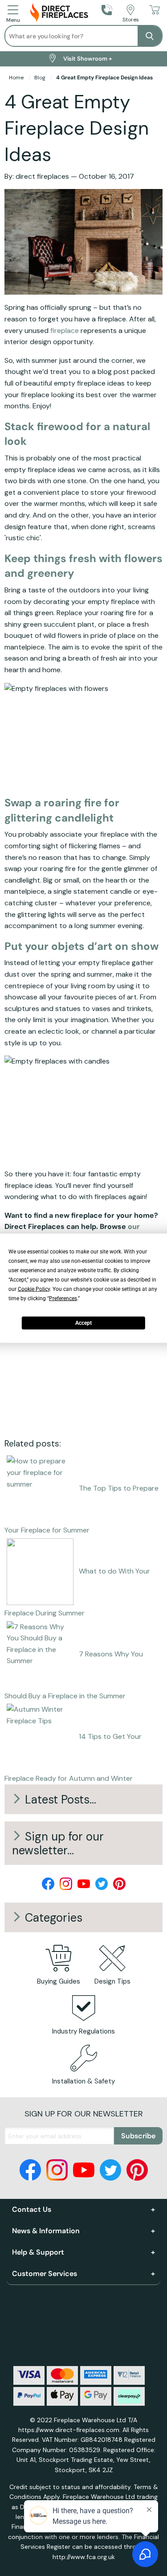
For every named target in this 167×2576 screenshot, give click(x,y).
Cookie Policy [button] (34, 1289)
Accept (83, 1323)
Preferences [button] (63, 1298)
